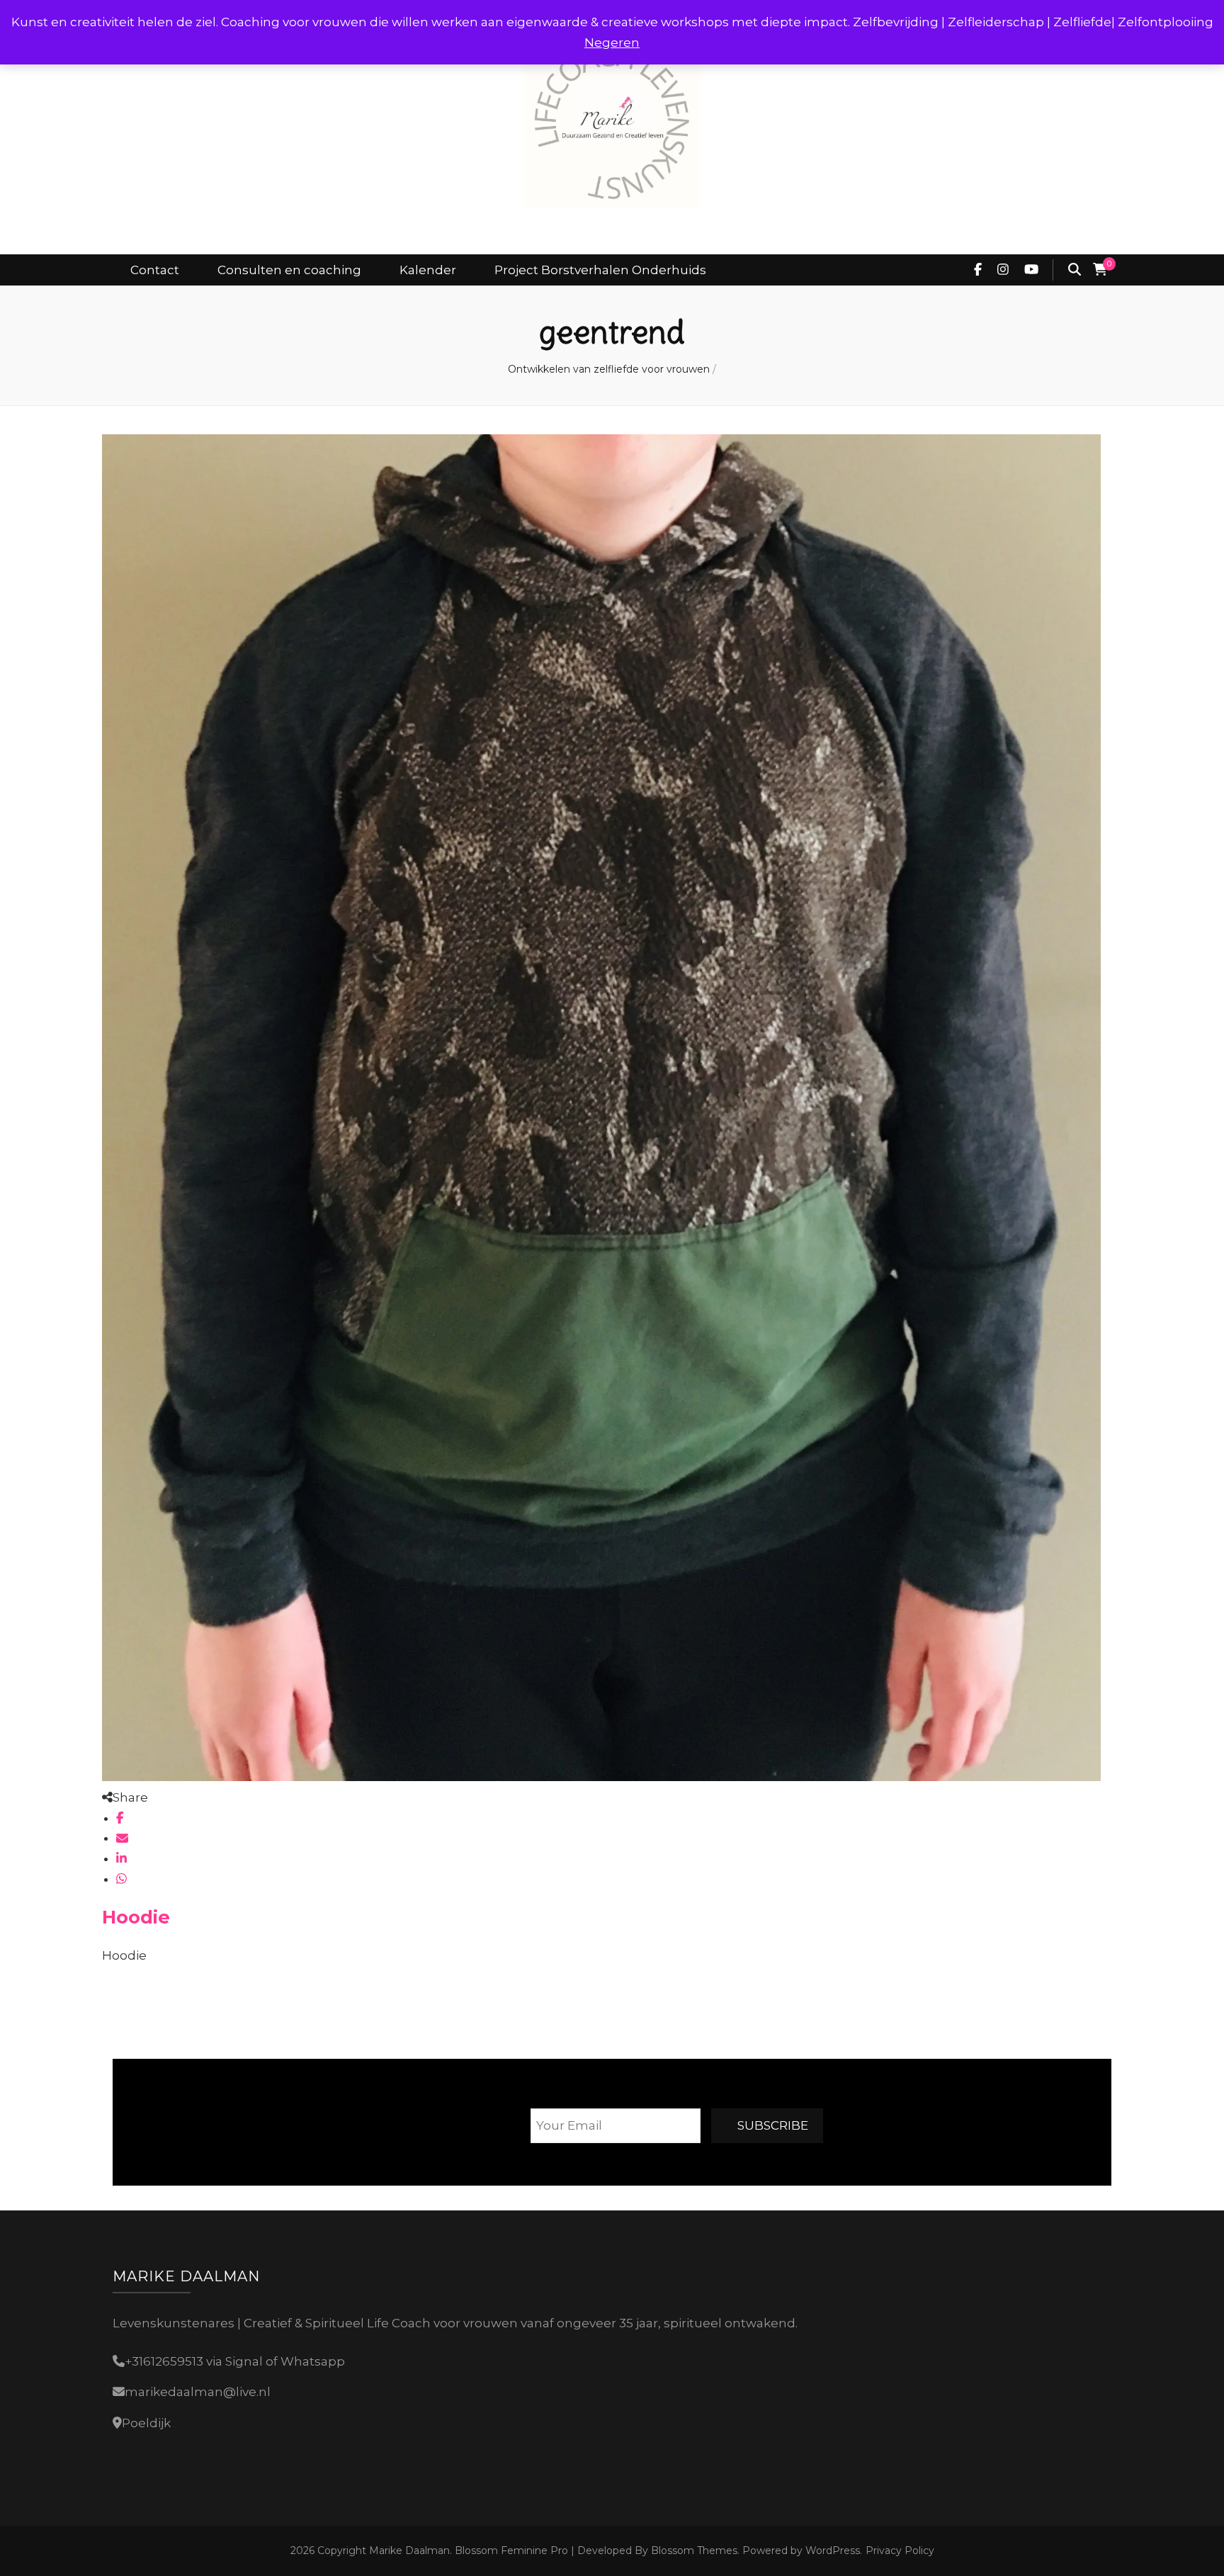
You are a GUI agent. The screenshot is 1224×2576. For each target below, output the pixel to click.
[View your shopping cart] (1100, 270)
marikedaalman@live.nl (198, 2392)
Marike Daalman (409, 2550)
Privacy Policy (900, 2550)
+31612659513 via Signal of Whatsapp (235, 2361)
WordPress (833, 2550)
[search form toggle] (1075, 270)
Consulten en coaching (289, 270)
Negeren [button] (612, 43)
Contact (155, 270)
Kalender (428, 270)
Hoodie (136, 1917)
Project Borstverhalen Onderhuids (600, 270)
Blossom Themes (693, 2550)
